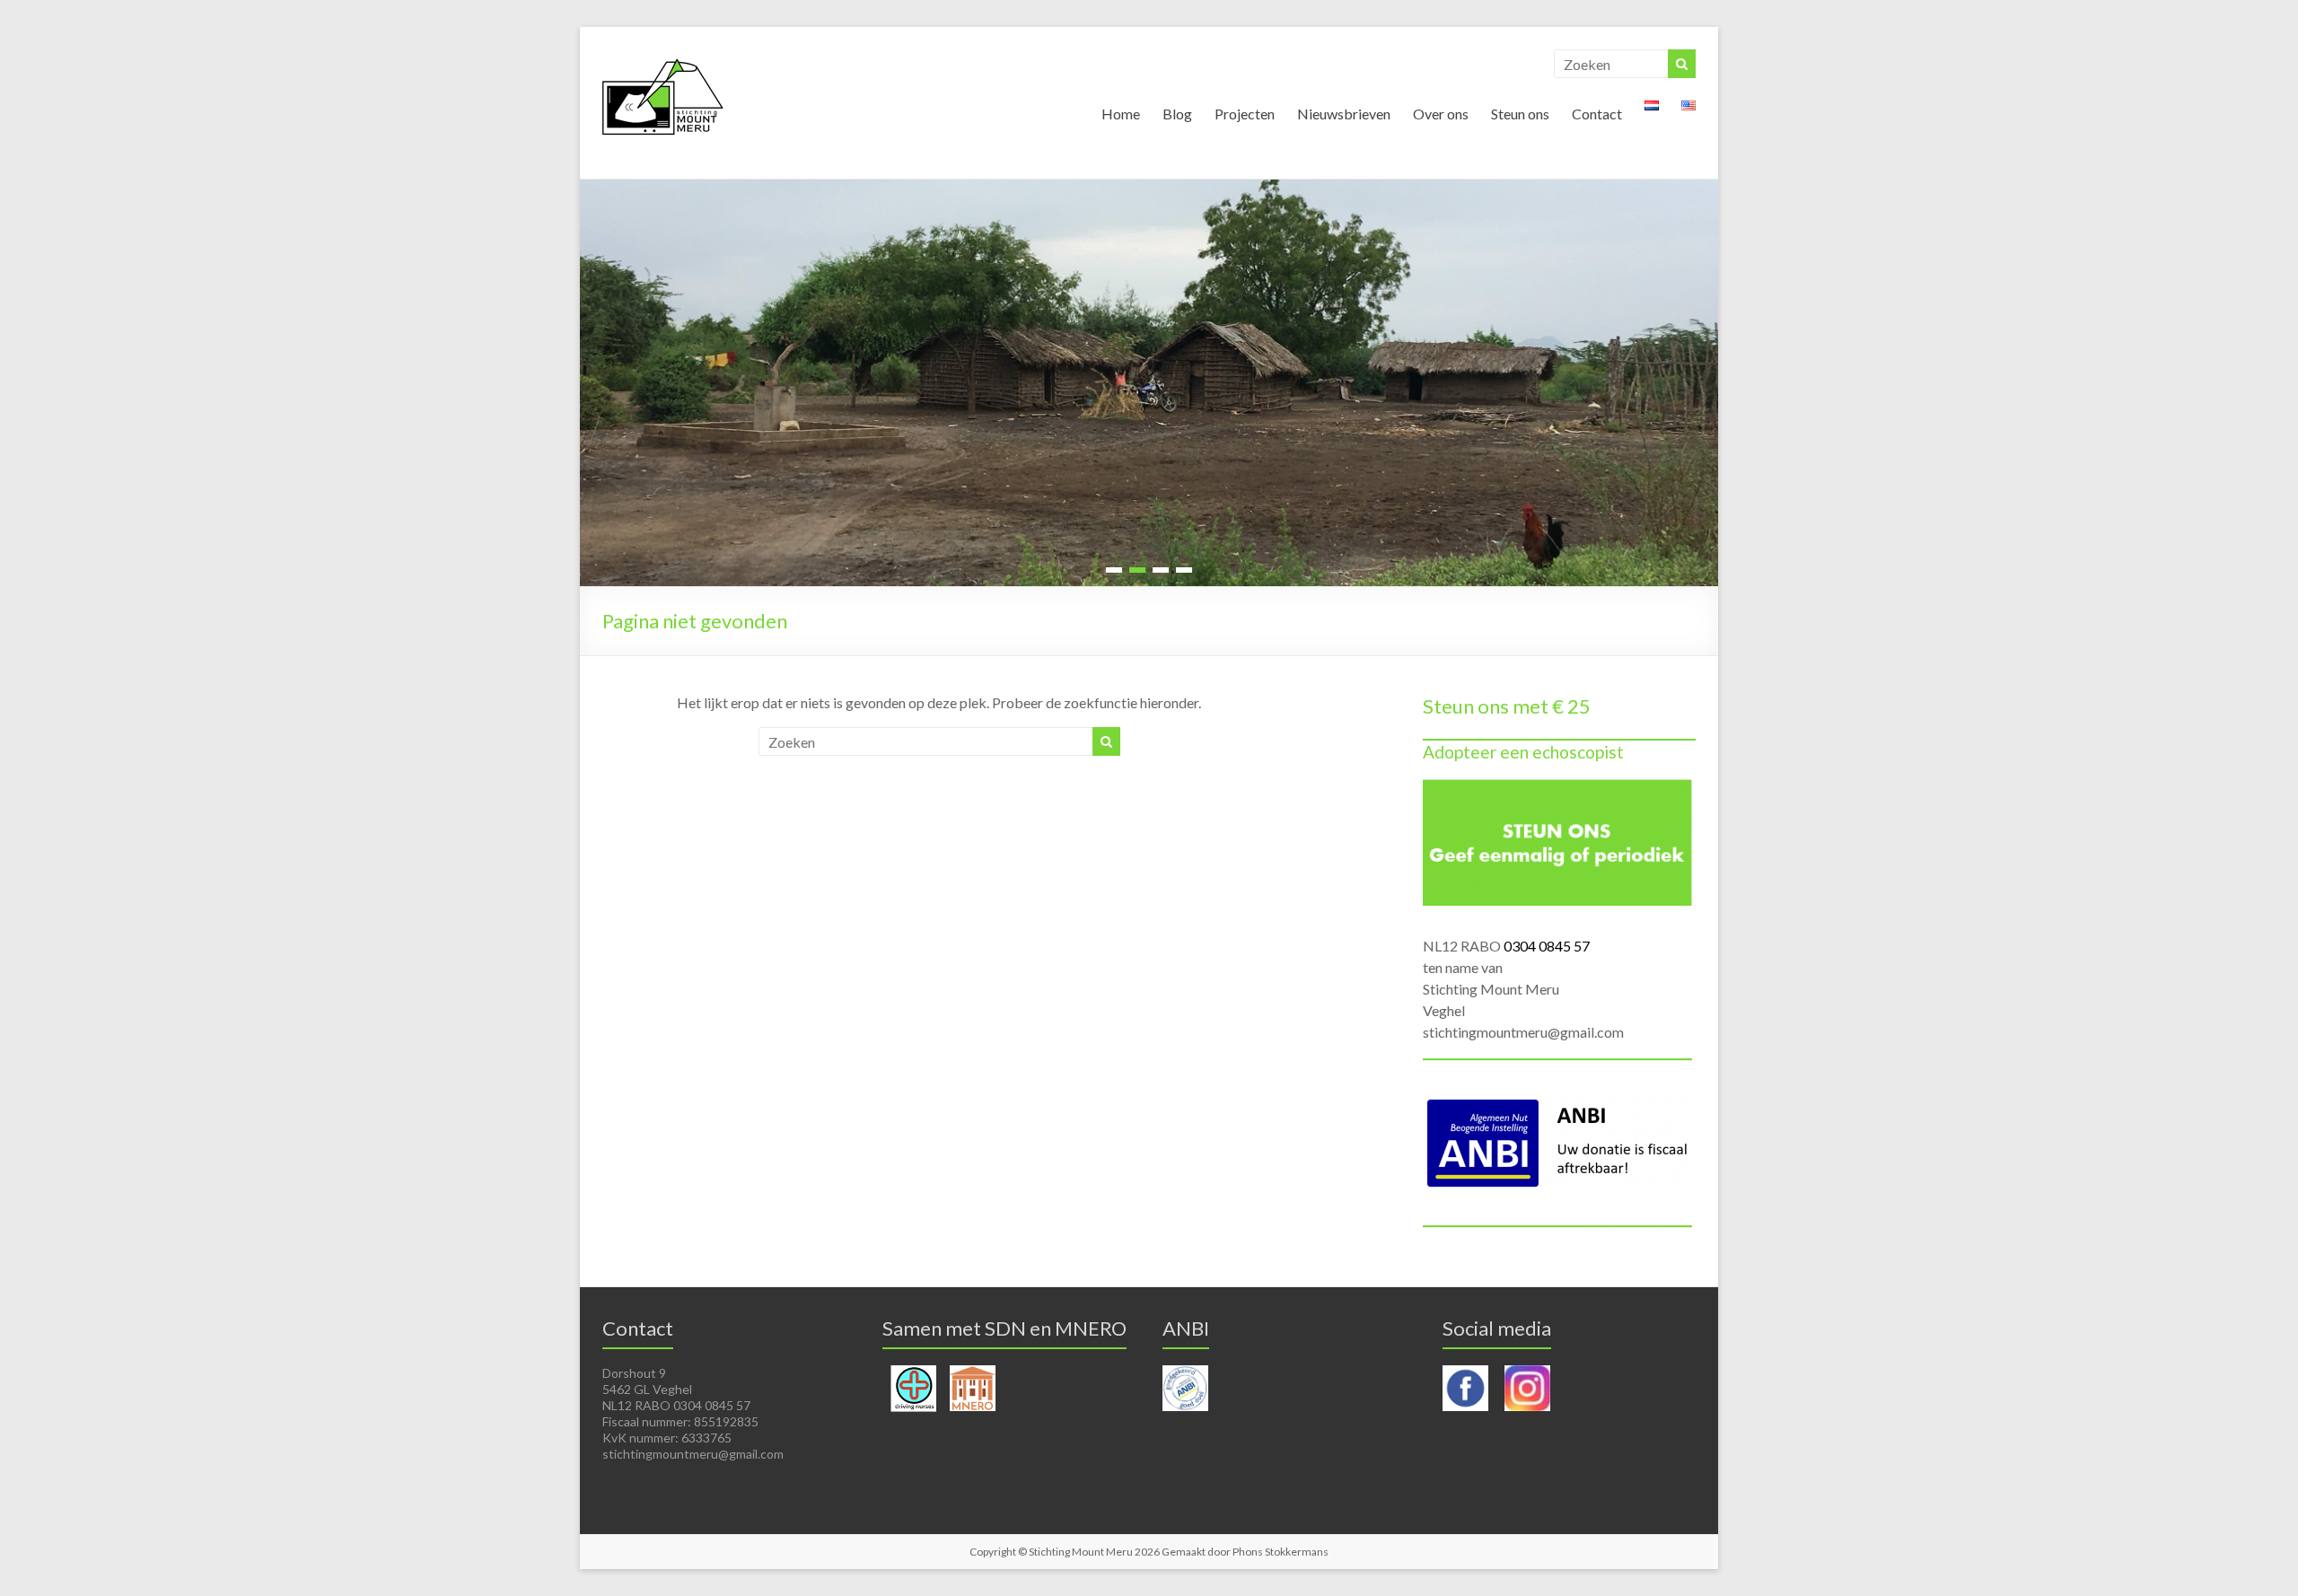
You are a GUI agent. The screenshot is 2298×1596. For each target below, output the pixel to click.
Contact (1597, 114)
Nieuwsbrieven (1344, 114)
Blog (1177, 114)
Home (1121, 114)
